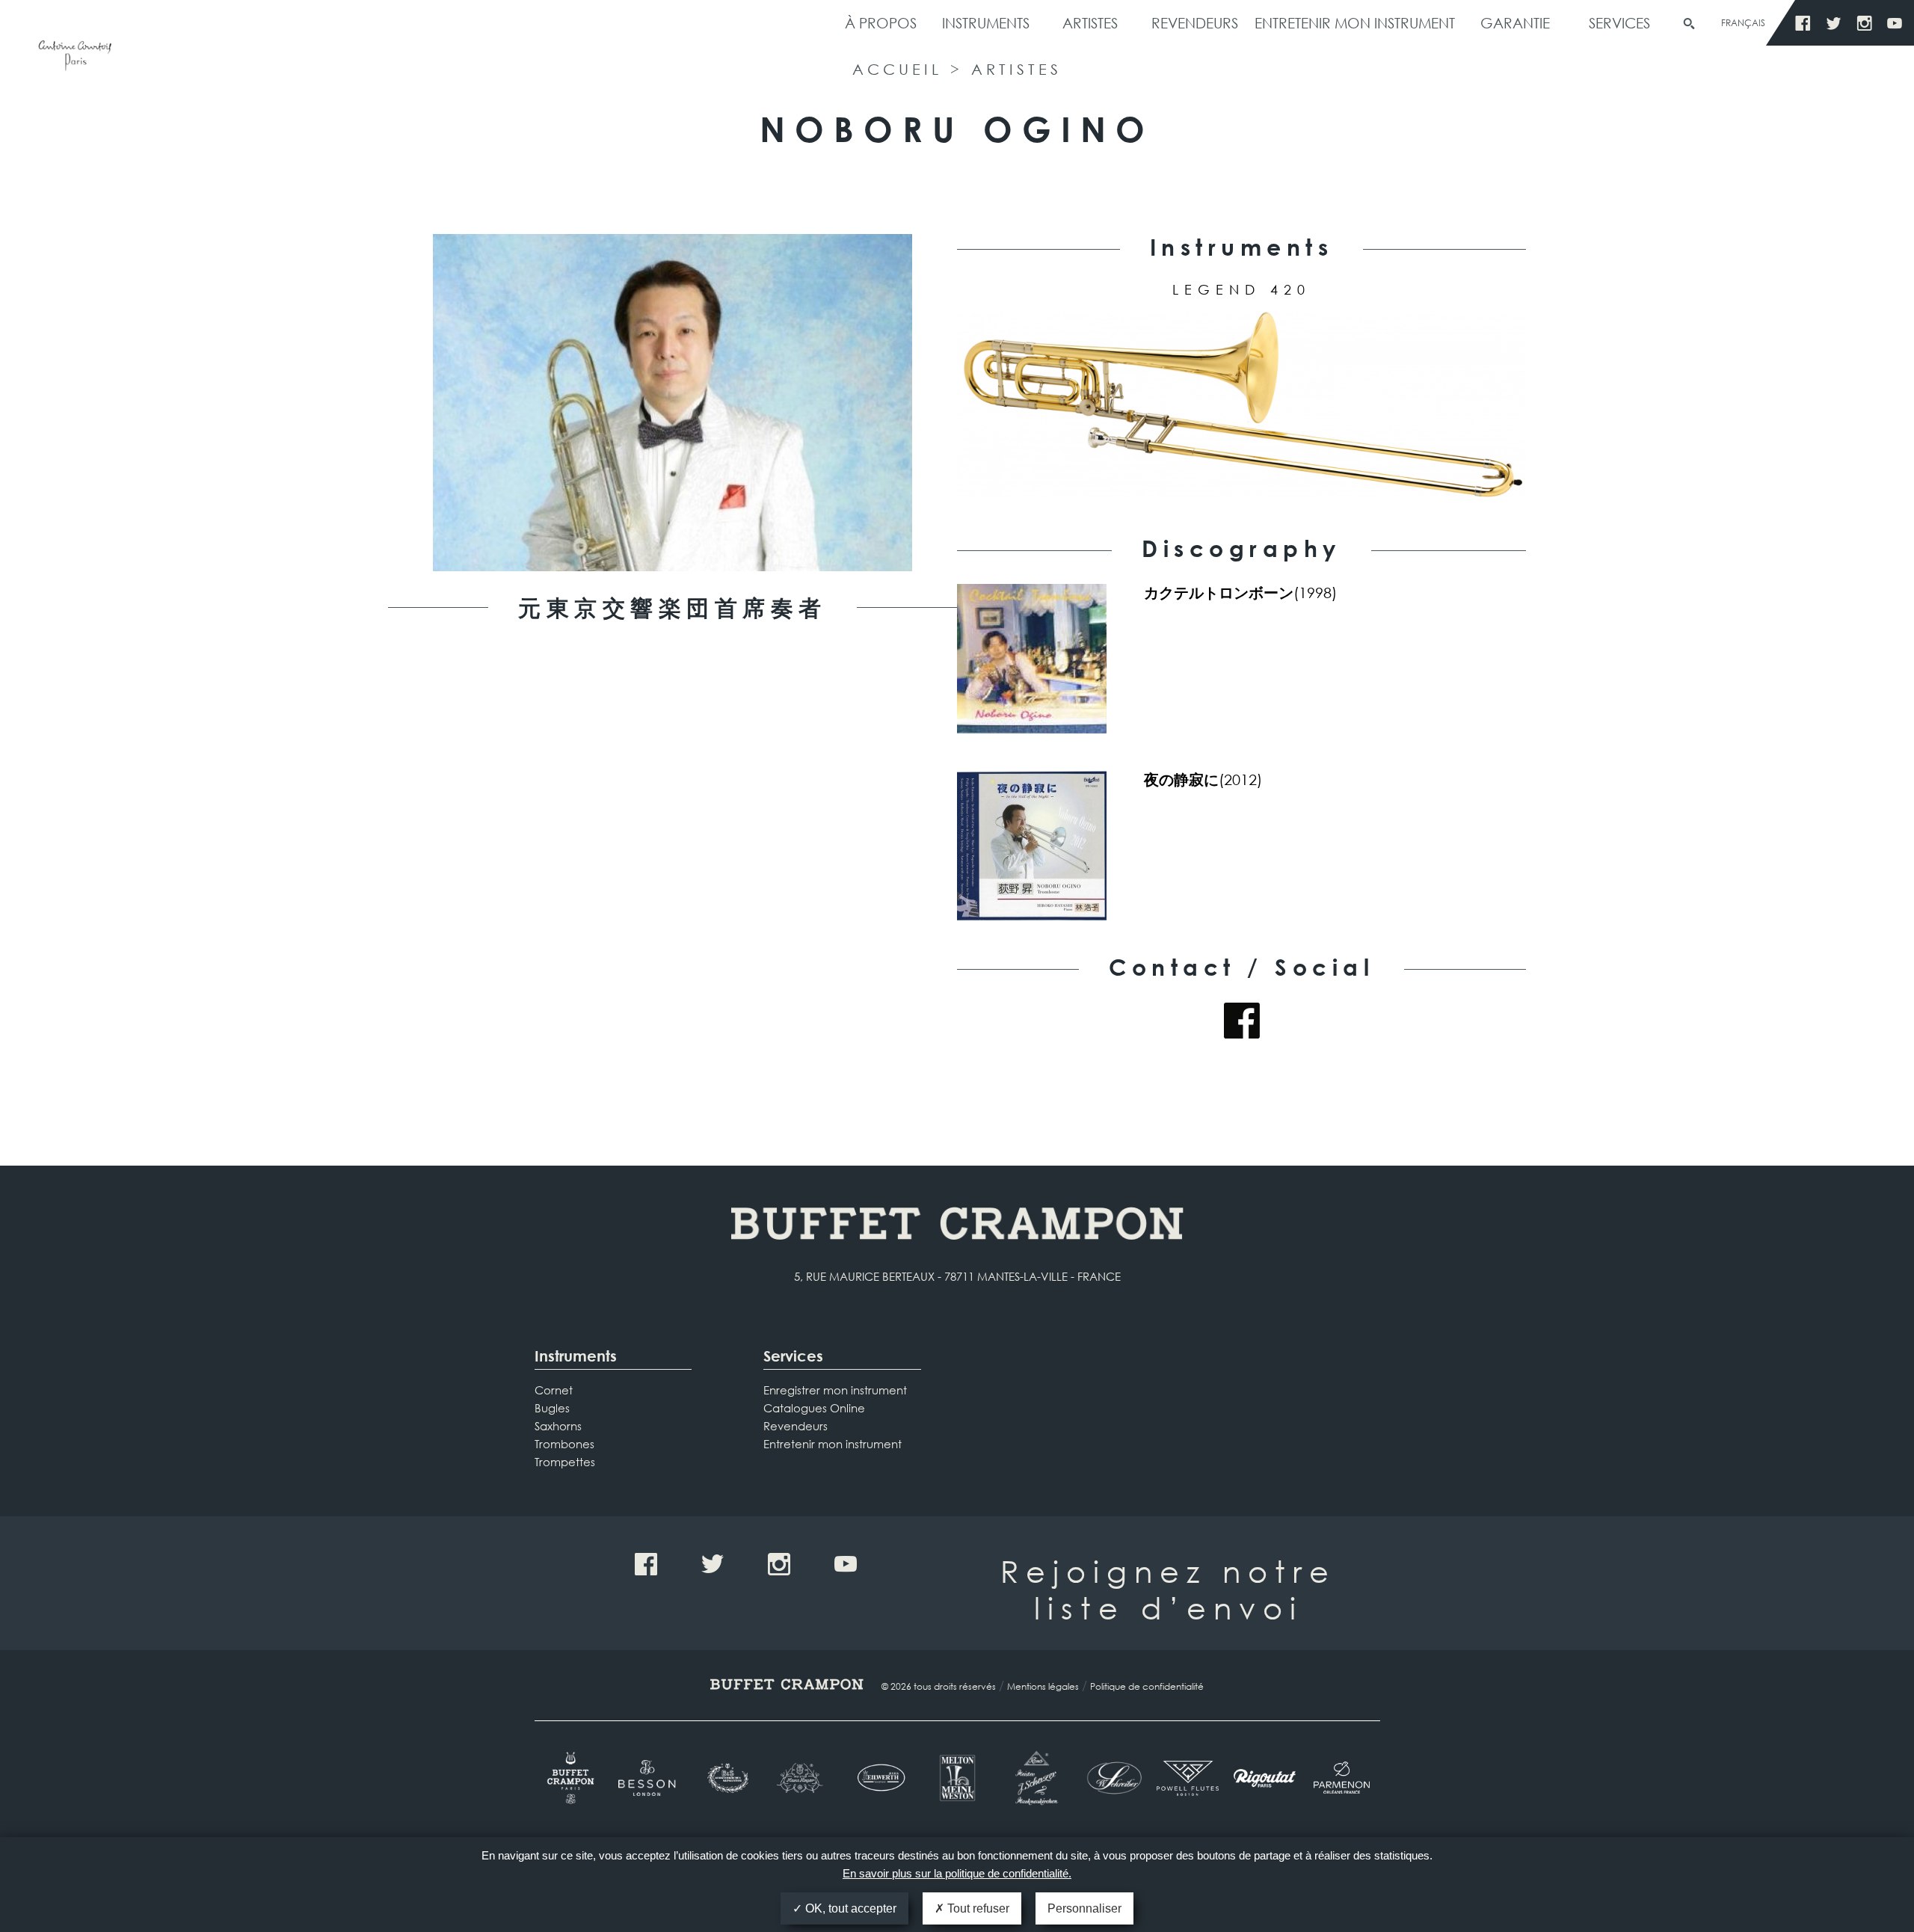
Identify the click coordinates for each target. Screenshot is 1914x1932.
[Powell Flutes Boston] (1188, 1778)
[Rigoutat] (1265, 1778)
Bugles (552, 1408)
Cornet (554, 1390)
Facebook (1803, 24)
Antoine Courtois (75, 58)
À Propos (881, 23)
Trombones (564, 1444)
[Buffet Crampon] (573, 1778)
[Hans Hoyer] (803, 1778)
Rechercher (1689, 24)
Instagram (1864, 24)
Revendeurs (1195, 23)
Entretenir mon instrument (1355, 23)
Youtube (1895, 24)
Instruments (986, 23)
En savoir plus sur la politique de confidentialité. (957, 1873)
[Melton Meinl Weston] (957, 1778)
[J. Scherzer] (1034, 1778)
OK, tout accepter (849, 1908)
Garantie (1515, 23)
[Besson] (649, 1778)
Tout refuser (977, 1908)
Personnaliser (1084, 1908)
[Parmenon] (1342, 1778)
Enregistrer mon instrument (835, 1390)
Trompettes (565, 1462)
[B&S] (726, 1778)
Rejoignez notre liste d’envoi (1168, 1589)
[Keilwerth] (880, 1778)
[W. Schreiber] (1111, 1778)
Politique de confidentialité (1147, 1686)
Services (1619, 23)
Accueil (897, 69)
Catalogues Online (814, 1408)
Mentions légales (1043, 1686)
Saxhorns (558, 1426)
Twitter (1834, 24)
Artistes (1090, 23)
